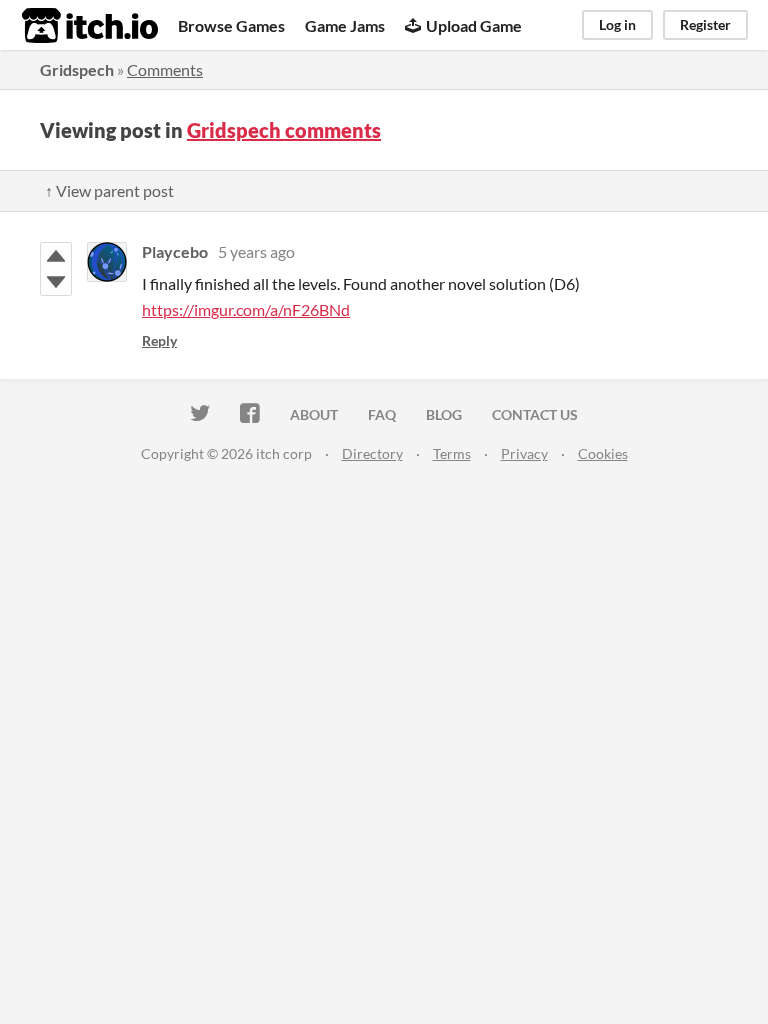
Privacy (524, 453)
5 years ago (256, 251)
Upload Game (474, 25)
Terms (452, 453)
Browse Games (231, 25)
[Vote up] (56, 256)
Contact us (535, 414)
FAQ (382, 414)
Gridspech (77, 69)
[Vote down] (56, 282)
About (314, 414)
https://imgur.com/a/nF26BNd (246, 309)
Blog (444, 414)
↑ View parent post (109, 190)
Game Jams (345, 25)
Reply (159, 340)
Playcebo (175, 251)
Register (705, 24)
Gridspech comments (284, 130)
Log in (617, 24)
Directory (372, 453)
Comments (165, 69)
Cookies (603, 453)
